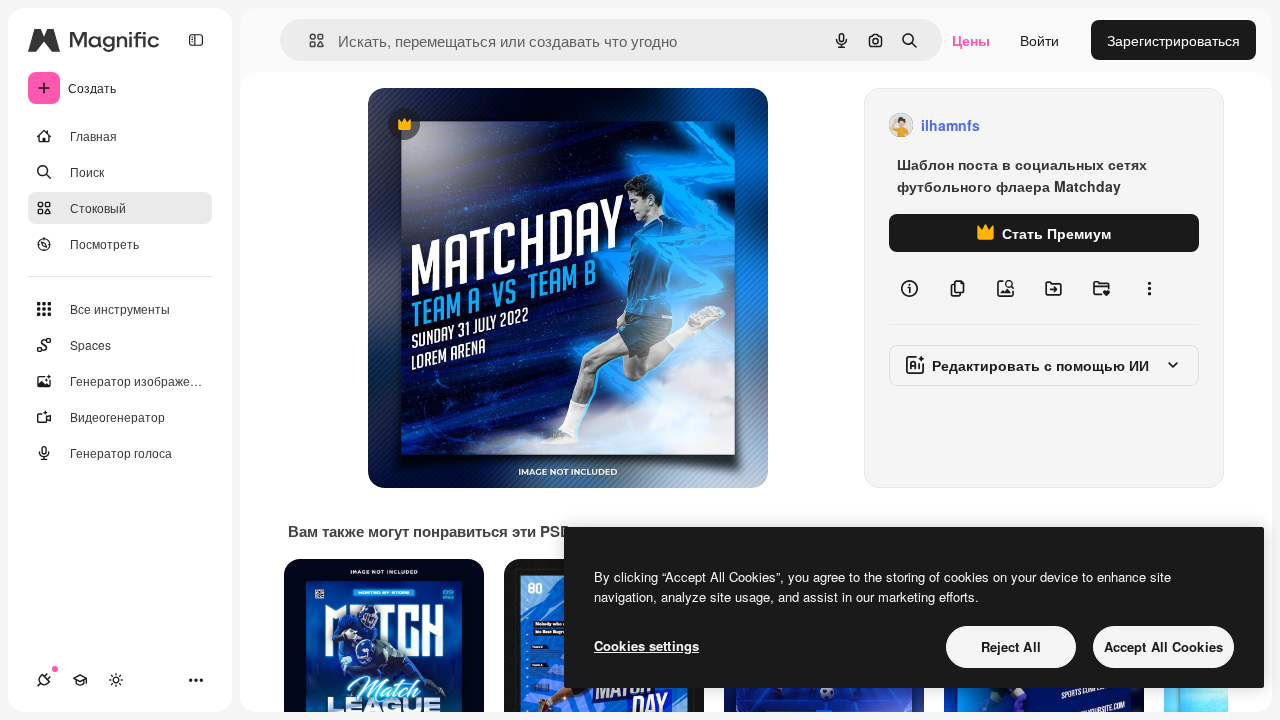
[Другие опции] (1149, 288)
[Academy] (80, 680)
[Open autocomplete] (308, 40)
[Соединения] (44, 680)
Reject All (1011, 646)
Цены (971, 40)
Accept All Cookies (1163, 646)
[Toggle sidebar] (196, 40)
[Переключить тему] (116, 680)
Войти (1039, 40)
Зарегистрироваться (1173, 40)
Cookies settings (646, 645)
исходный (502, 125)
